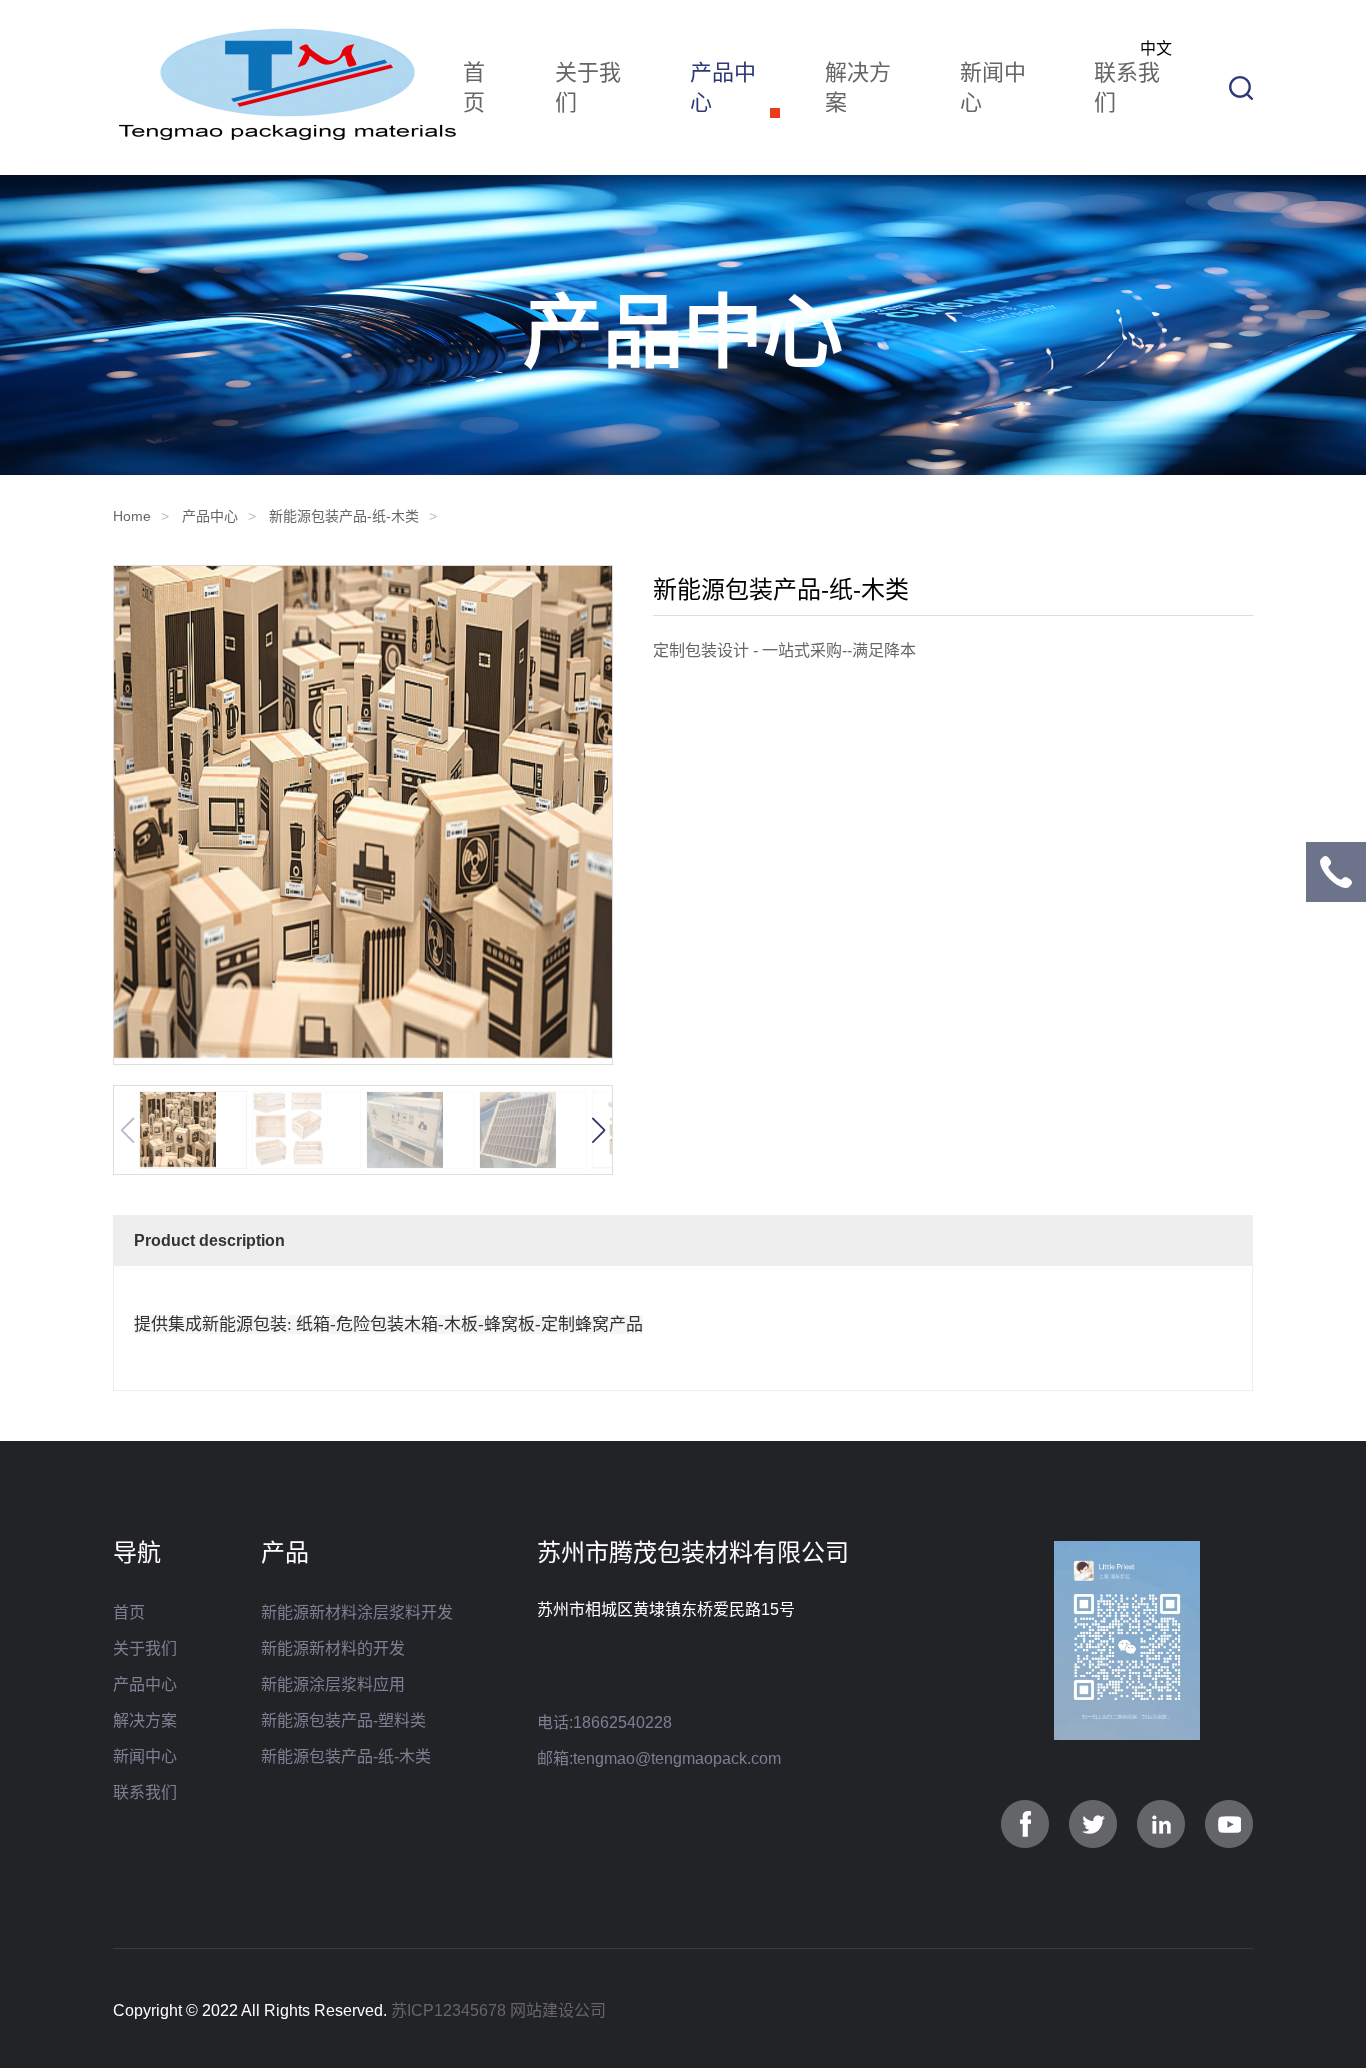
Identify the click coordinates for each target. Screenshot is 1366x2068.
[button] (598, 1130)
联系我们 (1127, 87)
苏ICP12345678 (448, 2010)
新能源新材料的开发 (333, 1648)
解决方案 (858, 87)
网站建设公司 (558, 2010)
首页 (474, 87)
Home (132, 516)
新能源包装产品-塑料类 (343, 1720)
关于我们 (588, 87)
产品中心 (723, 87)
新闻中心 (993, 87)
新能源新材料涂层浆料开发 (357, 1612)
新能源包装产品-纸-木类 (344, 516)
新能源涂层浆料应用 (333, 1684)
